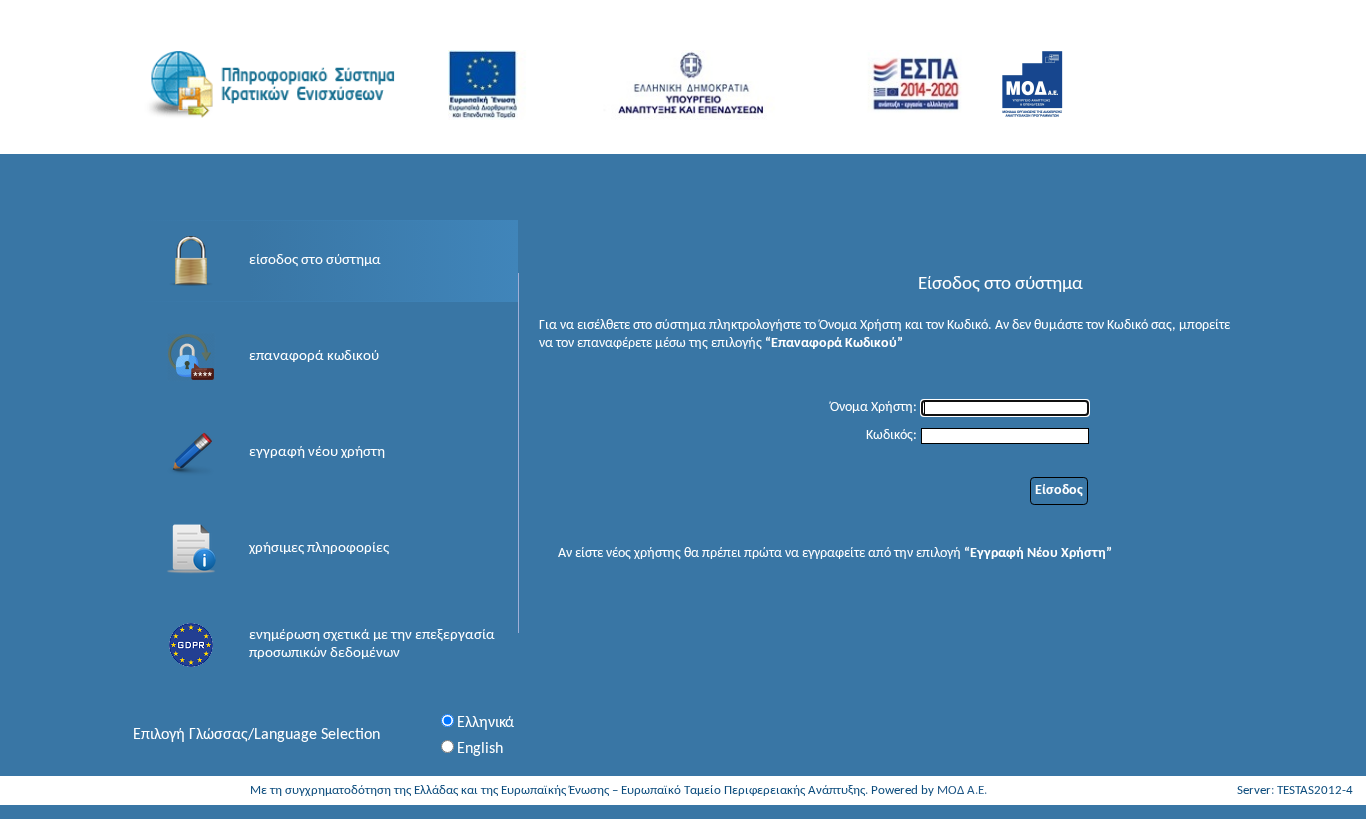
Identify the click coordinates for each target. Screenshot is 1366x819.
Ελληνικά (485, 723)
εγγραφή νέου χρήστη (317, 452)
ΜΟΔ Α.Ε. (962, 790)
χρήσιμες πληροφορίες (319, 548)
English (480, 749)
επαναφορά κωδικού (314, 356)
